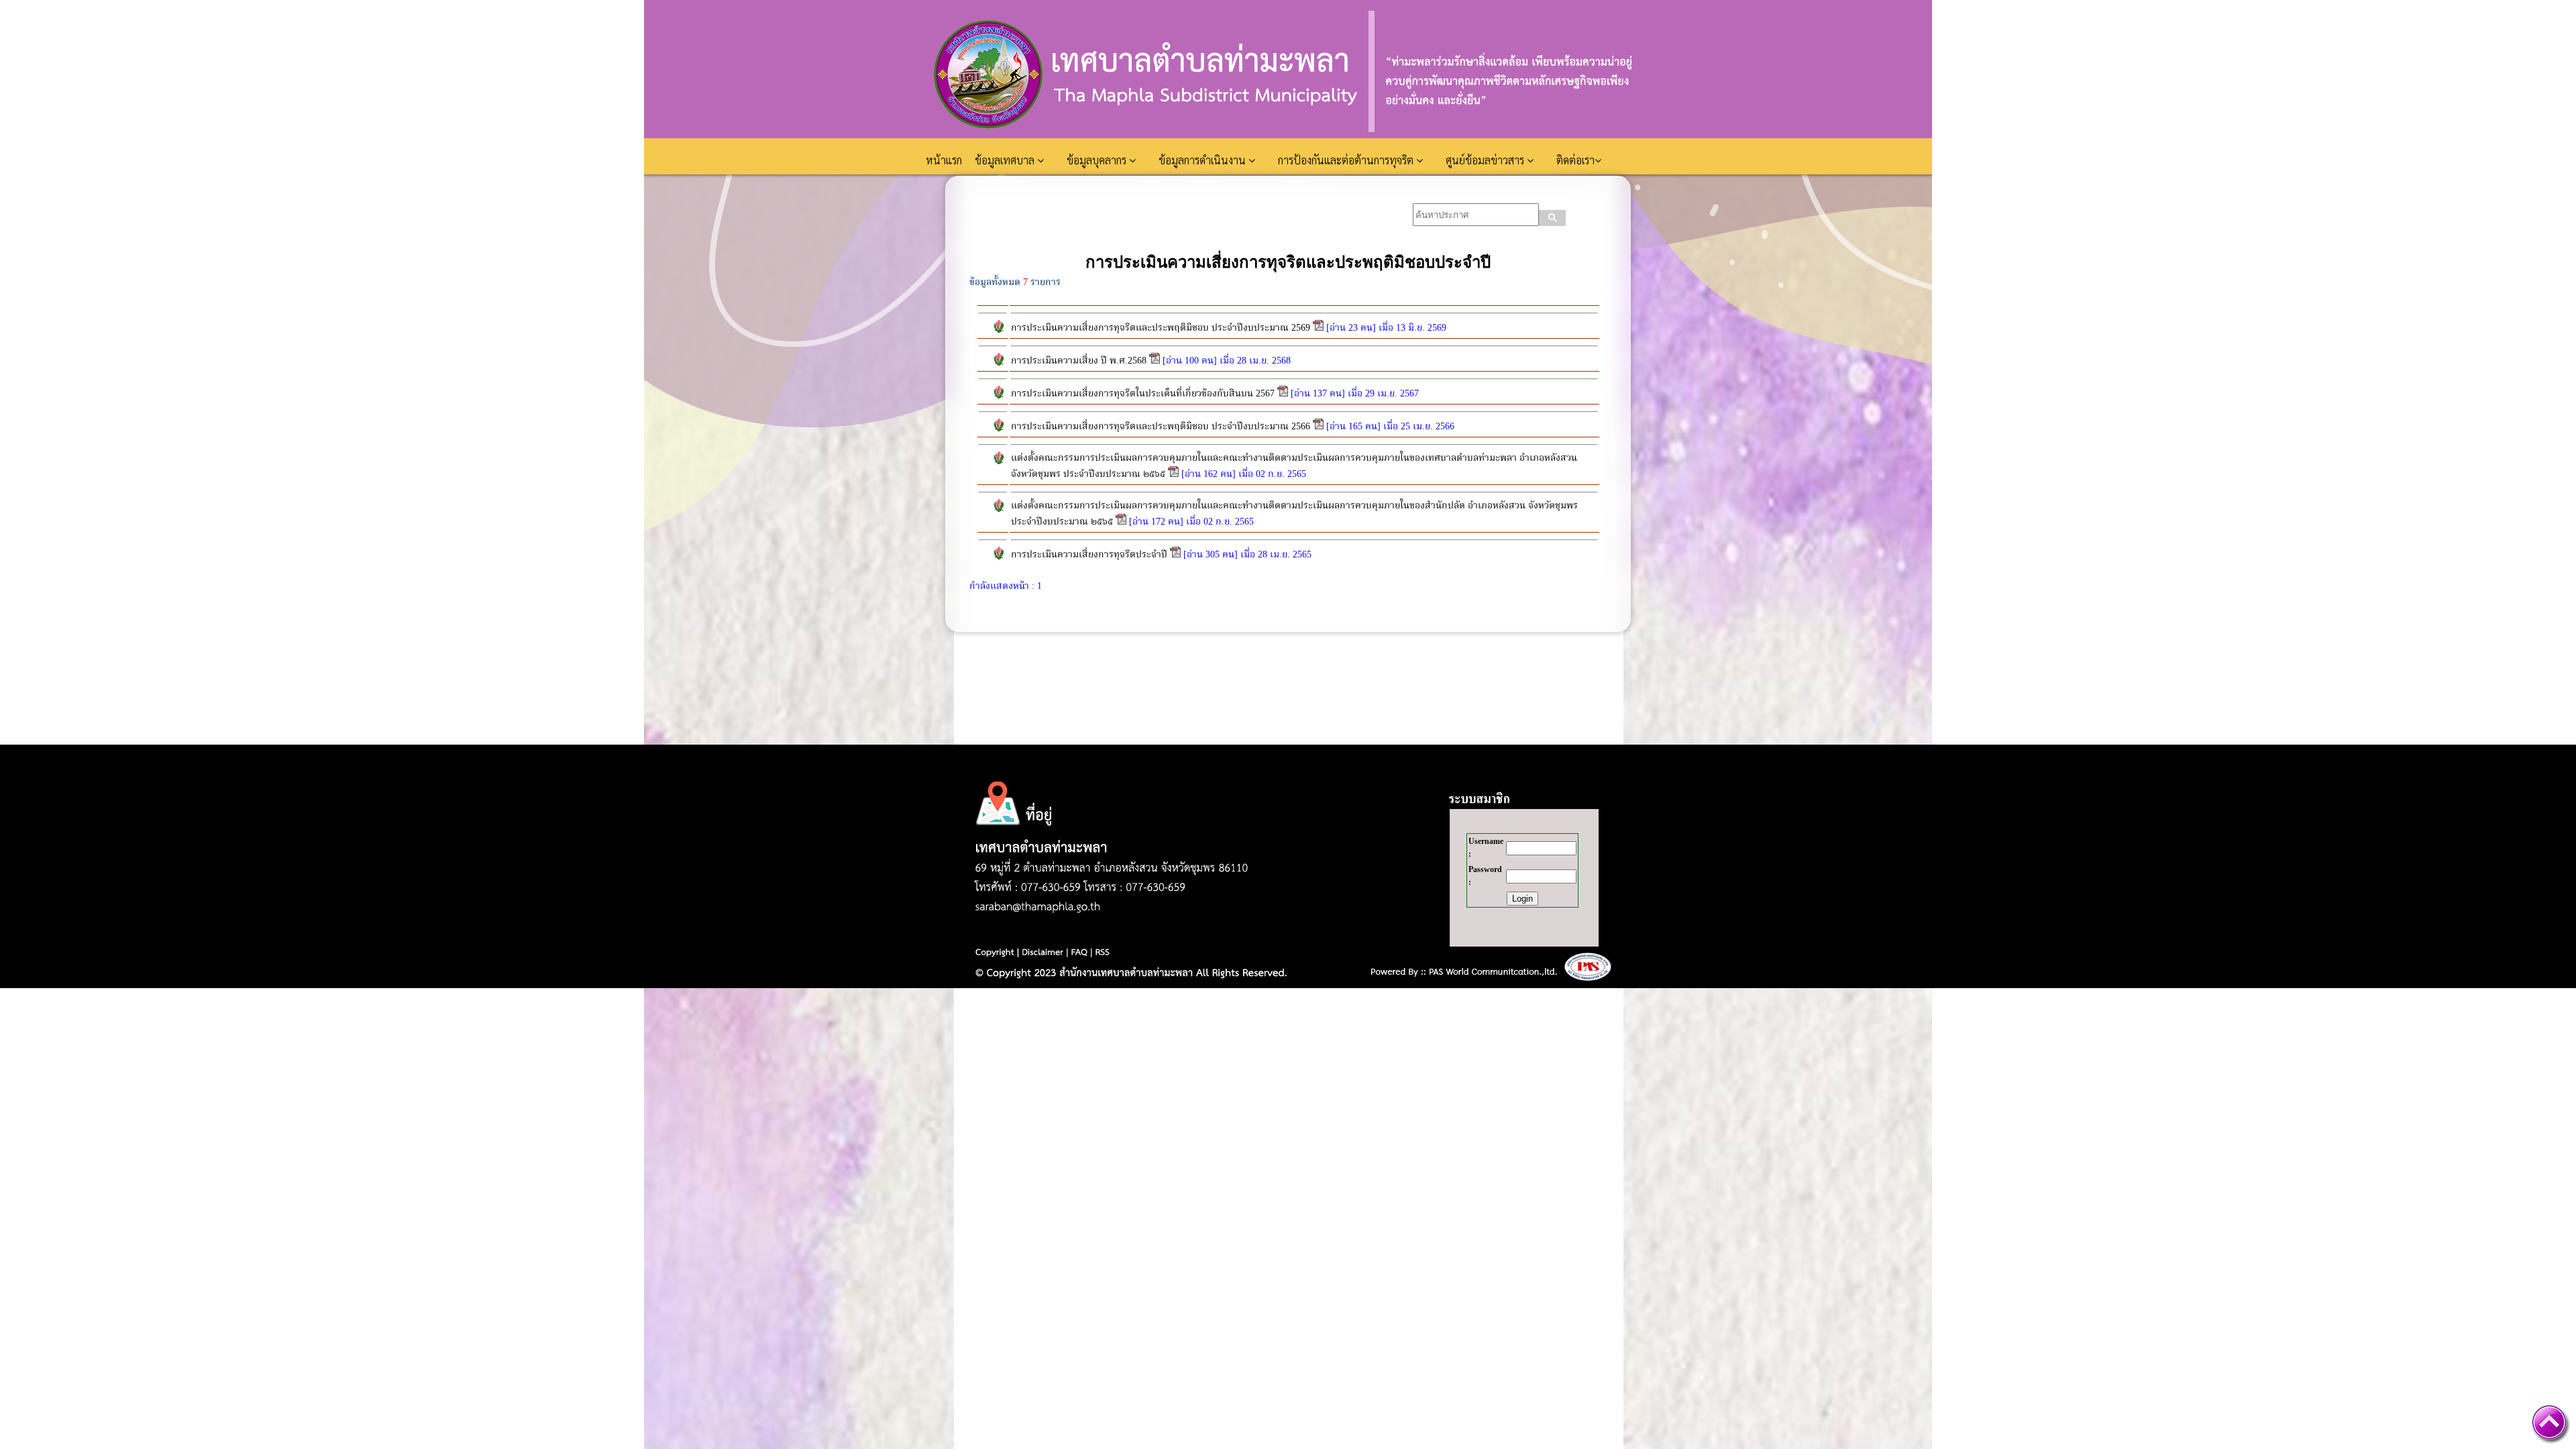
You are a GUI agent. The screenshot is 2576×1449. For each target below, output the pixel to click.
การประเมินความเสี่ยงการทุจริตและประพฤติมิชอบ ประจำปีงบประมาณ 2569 (1161, 328)
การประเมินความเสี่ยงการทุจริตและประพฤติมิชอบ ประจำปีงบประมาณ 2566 (1161, 427)
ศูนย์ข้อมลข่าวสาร (1486, 160)
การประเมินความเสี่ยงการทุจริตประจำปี (1089, 555)
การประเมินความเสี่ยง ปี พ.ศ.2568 (1079, 361)
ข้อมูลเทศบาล (1006, 160)
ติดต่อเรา (1575, 160)
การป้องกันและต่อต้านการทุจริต (1347, 160)
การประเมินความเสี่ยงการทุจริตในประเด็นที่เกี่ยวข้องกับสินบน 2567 (1143, 394)
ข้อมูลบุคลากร (1098, 160)
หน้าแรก (945, 160)
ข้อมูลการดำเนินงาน (1203, 160)
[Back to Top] (2549, 1422)
